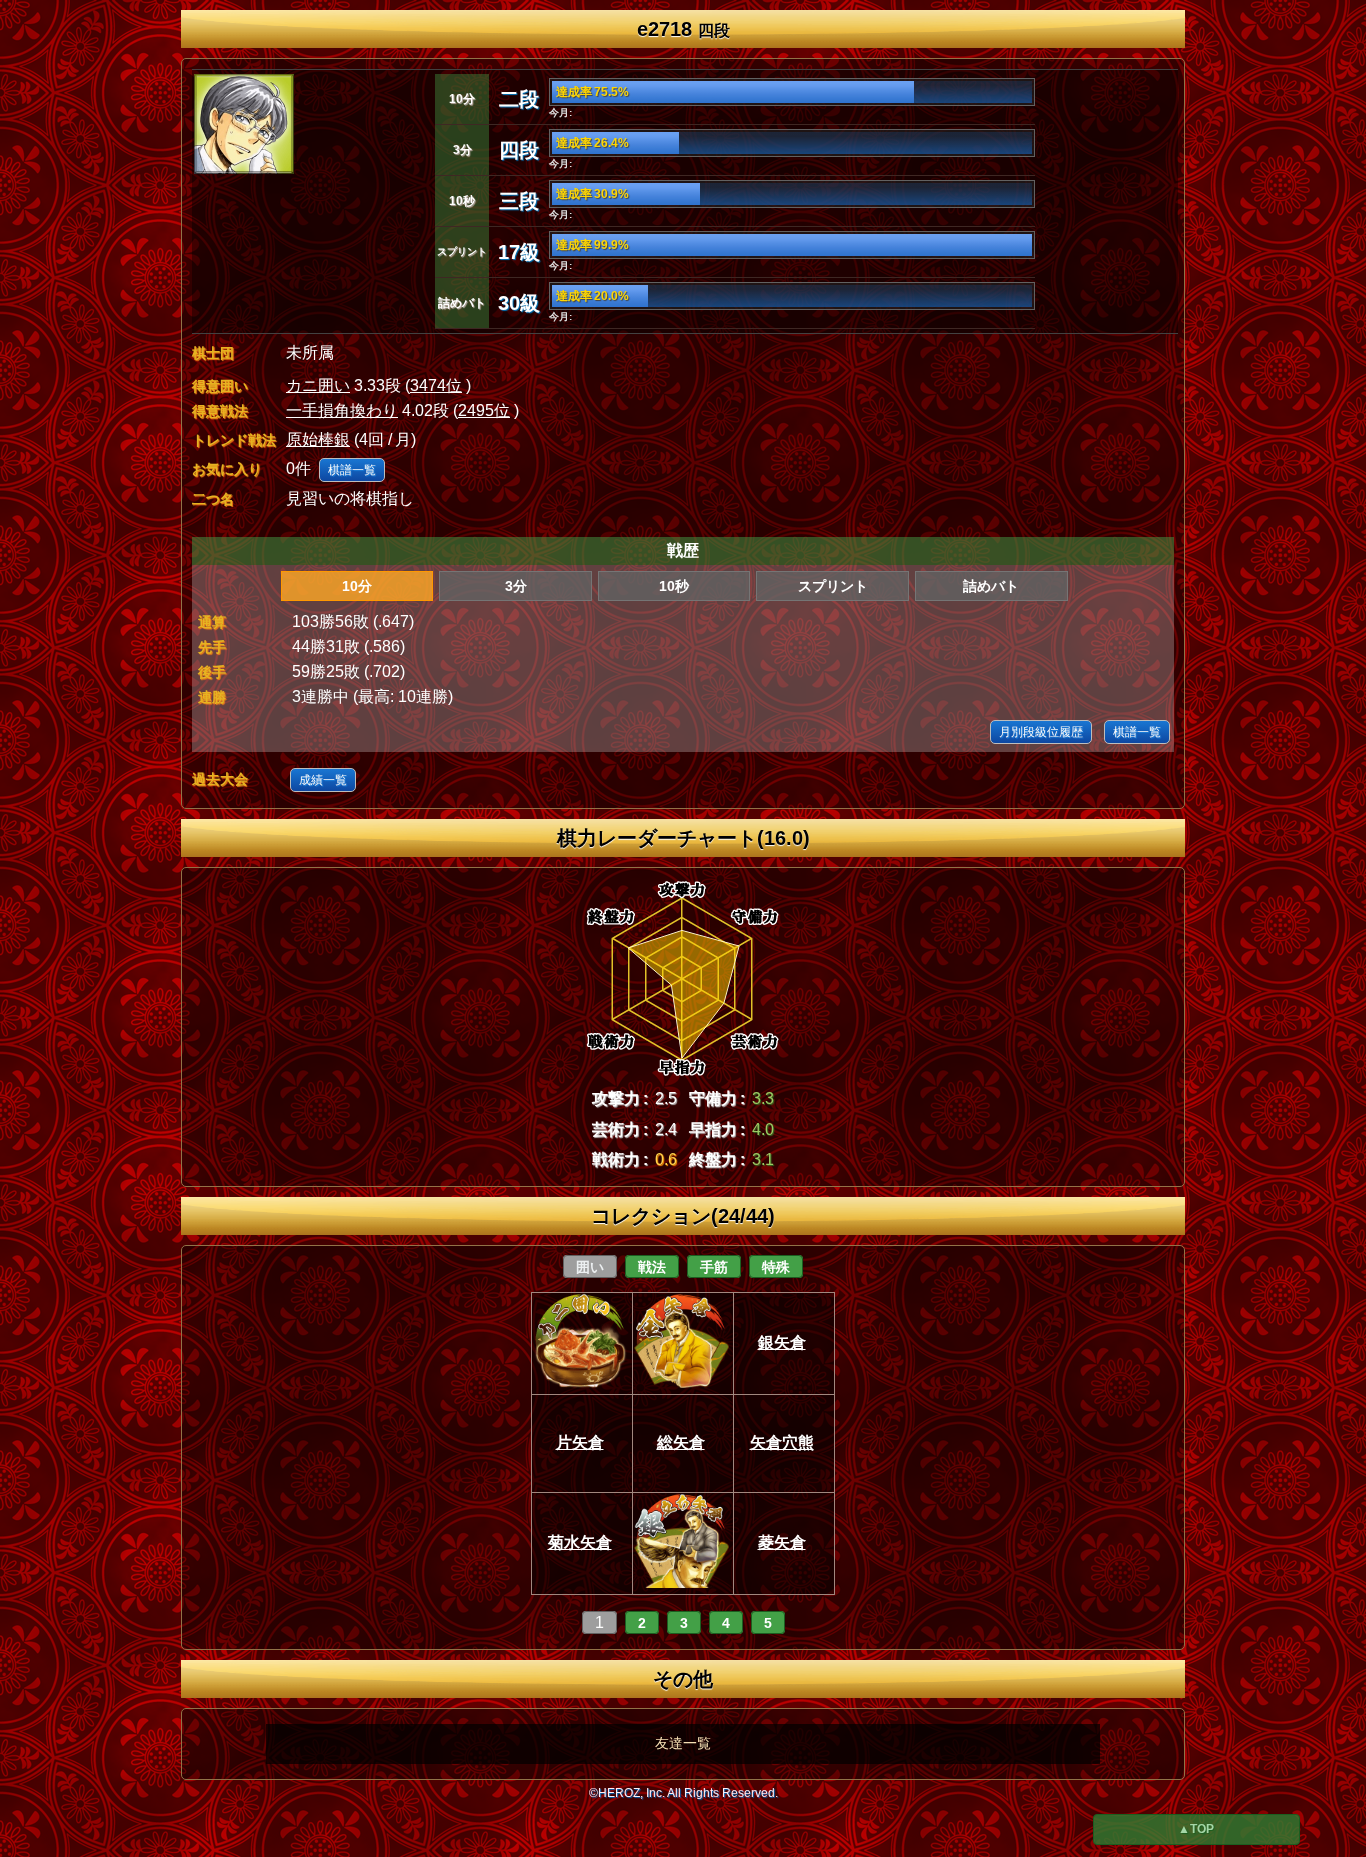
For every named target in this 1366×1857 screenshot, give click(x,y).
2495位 (484, 410)
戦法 (652, 1267)
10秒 (674, 586)
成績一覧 (323, 780)
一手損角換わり (342, 410)
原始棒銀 (318, 439)
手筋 (714, 1267)
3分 (516, 586)
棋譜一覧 (352, 470)
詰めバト (991, 586)
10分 (357, 586)
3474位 (436, 385)
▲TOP (1196, 1829)
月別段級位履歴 (1041, 732)
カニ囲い (318, 385)
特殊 (776, 1267)
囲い (590, 1267)
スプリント (833, 586)
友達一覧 (683, 1743)
